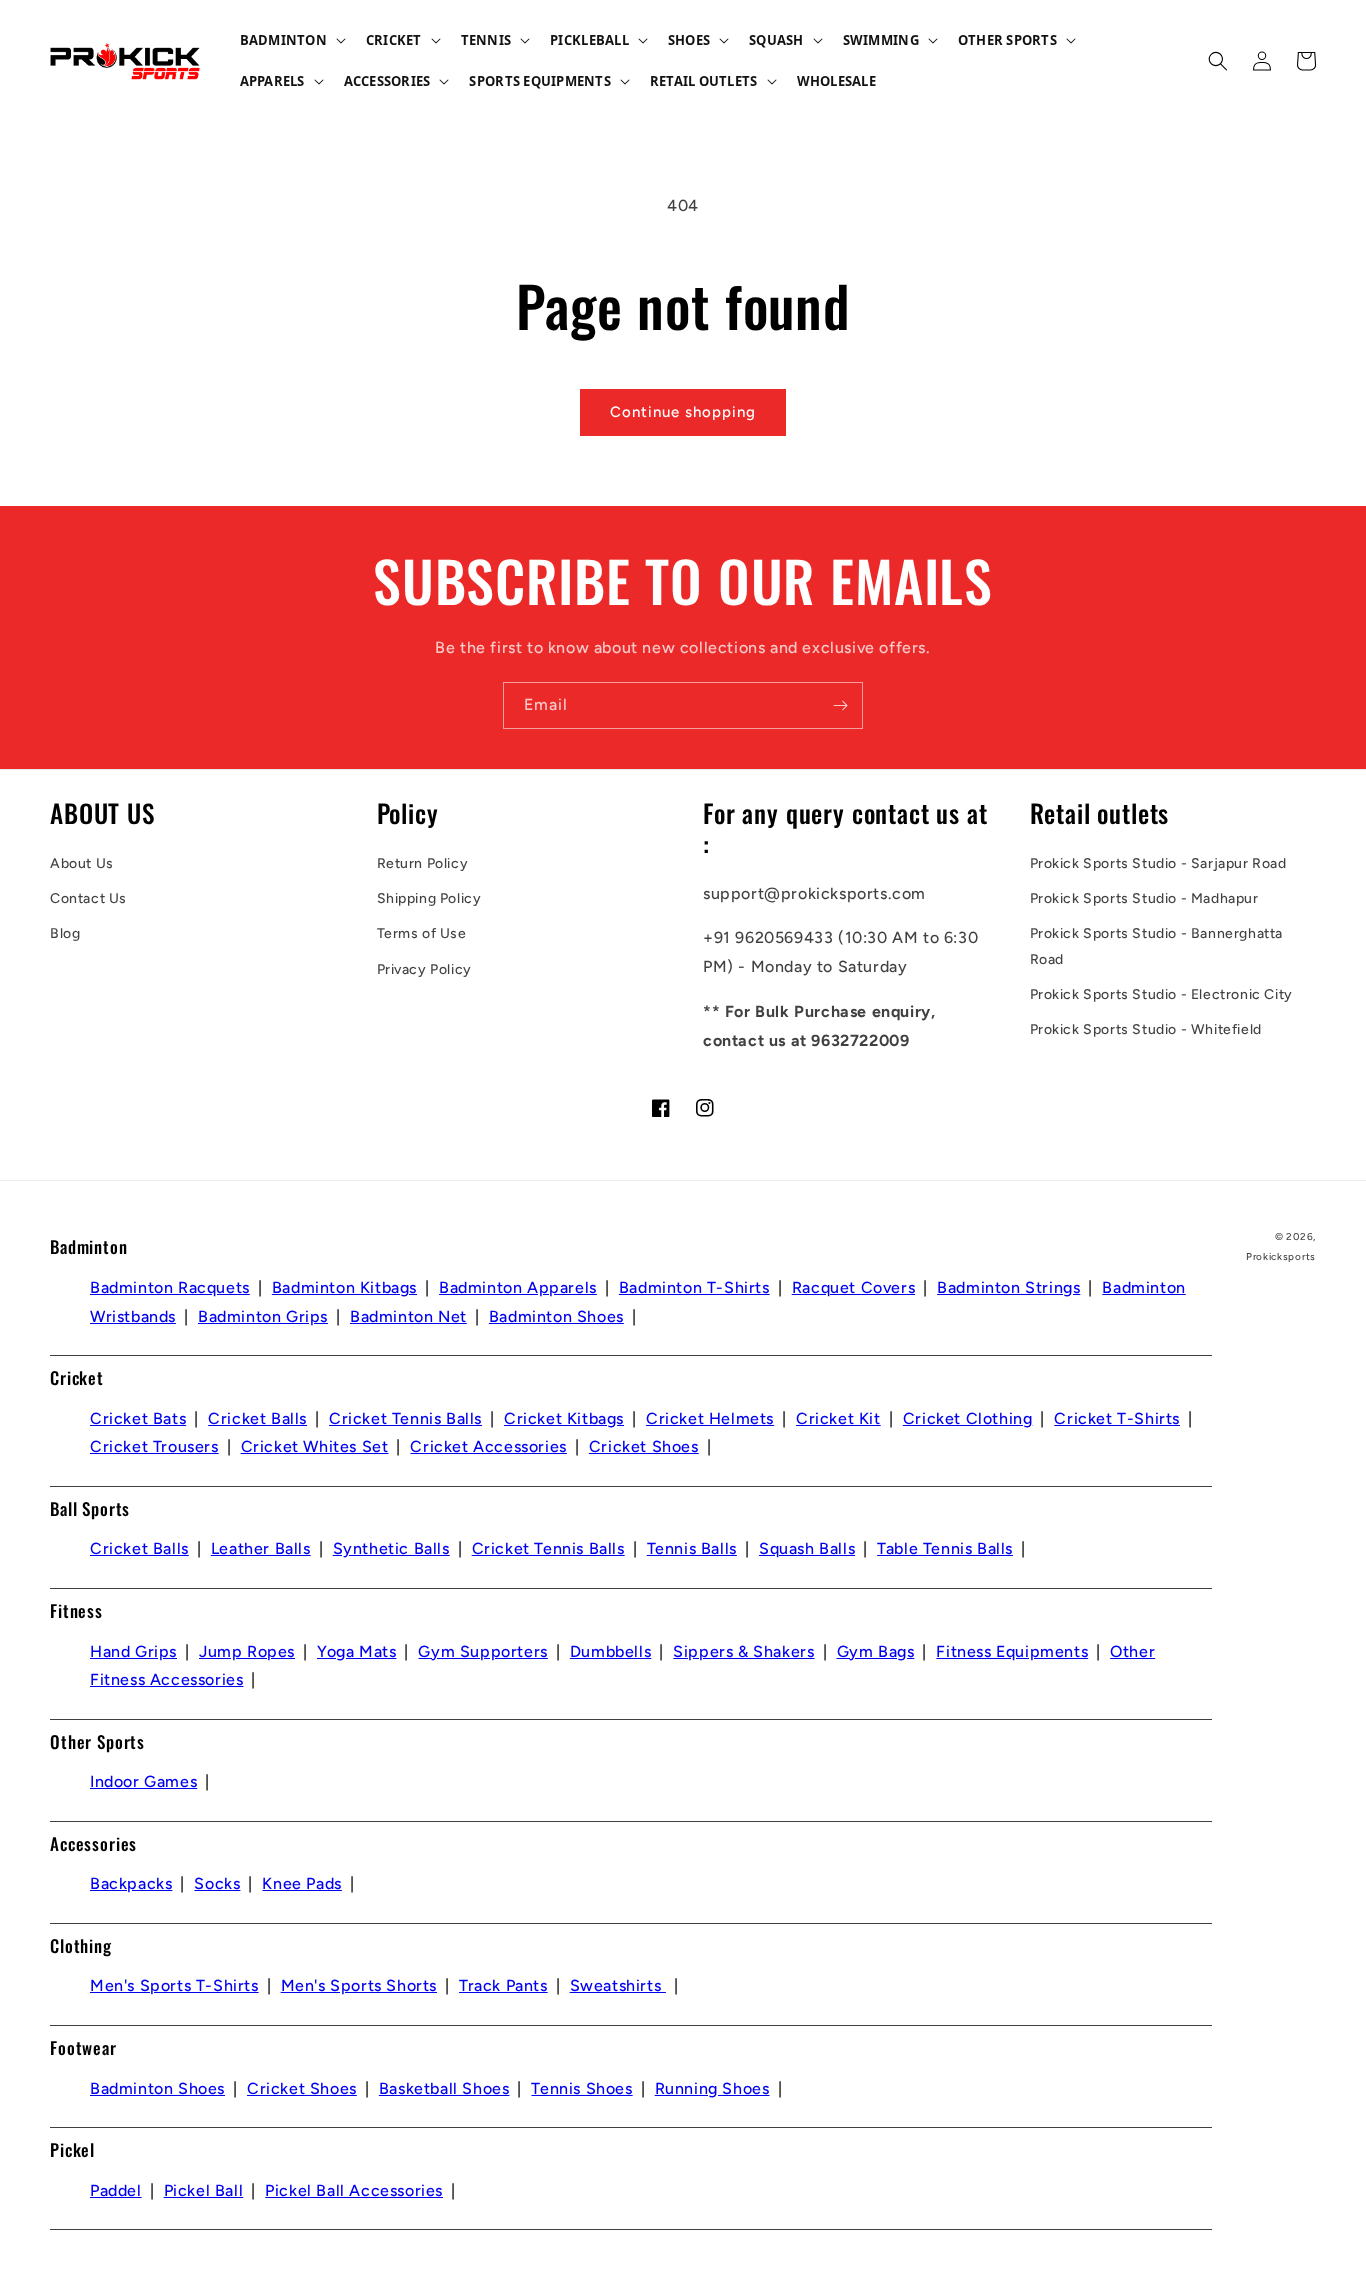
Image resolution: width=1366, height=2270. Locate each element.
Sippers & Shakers (743, 1651)
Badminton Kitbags (344, 1287)
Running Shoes (712, 2088)
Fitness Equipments (1012, 1651)
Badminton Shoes (556, 1316)
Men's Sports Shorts (359, 1985)
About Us (82, 863)
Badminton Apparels (518, 1287)
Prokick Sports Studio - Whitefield (1146, 1029)
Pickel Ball (204, 2190)
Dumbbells (610, 1651)
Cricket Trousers (154, 1446)
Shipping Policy (429, 898)
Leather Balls (261, 1548)
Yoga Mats (356, 1651)
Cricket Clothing (968, 1418)
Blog (65, 933)
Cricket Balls (257, 1418)
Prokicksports (1281, 1256)
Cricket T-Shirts (1117, 1418)
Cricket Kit (838, 1418)
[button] (291, 40)
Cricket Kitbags (564, 1418)
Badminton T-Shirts (694, 1287)
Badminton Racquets (170, 1287)
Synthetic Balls (391, 1548)
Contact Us (88, 898)
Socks (217, 1883)
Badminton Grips (263, 1316)
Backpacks (131, 1883)
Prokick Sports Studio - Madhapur (1144, 898)
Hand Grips (133, 1651)
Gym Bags (876, 1651)
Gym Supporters (482, 1651)
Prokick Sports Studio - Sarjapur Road (1158, 863)
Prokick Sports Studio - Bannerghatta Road (1157, 946)
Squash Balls (807, 1548)
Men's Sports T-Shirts (174, 1985)
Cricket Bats (138, 1418)
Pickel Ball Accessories (354, 2190)
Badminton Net (408, 1316)
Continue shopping (683, 412)
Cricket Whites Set (315, 1446)
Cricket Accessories (488, 1446)
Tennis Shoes (581, 2088)
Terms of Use (422, 933)
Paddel (116, 2190)
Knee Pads (301, 1883)
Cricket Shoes (644, 1446)
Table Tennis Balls (945, 1548)
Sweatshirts (618, 1985)
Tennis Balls (692, 1548)
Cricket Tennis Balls (405, 1418)
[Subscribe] (840, 705)
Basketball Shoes (444, 2088)
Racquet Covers (853, 1287)
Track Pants (503, 1985)
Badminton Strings (1008, 1287)
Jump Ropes (247, 1651)
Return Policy (423, 863)
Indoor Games (143, 1781)
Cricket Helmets (710, 1418)
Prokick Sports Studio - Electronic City (1161, 994)
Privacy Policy (424, 969)
